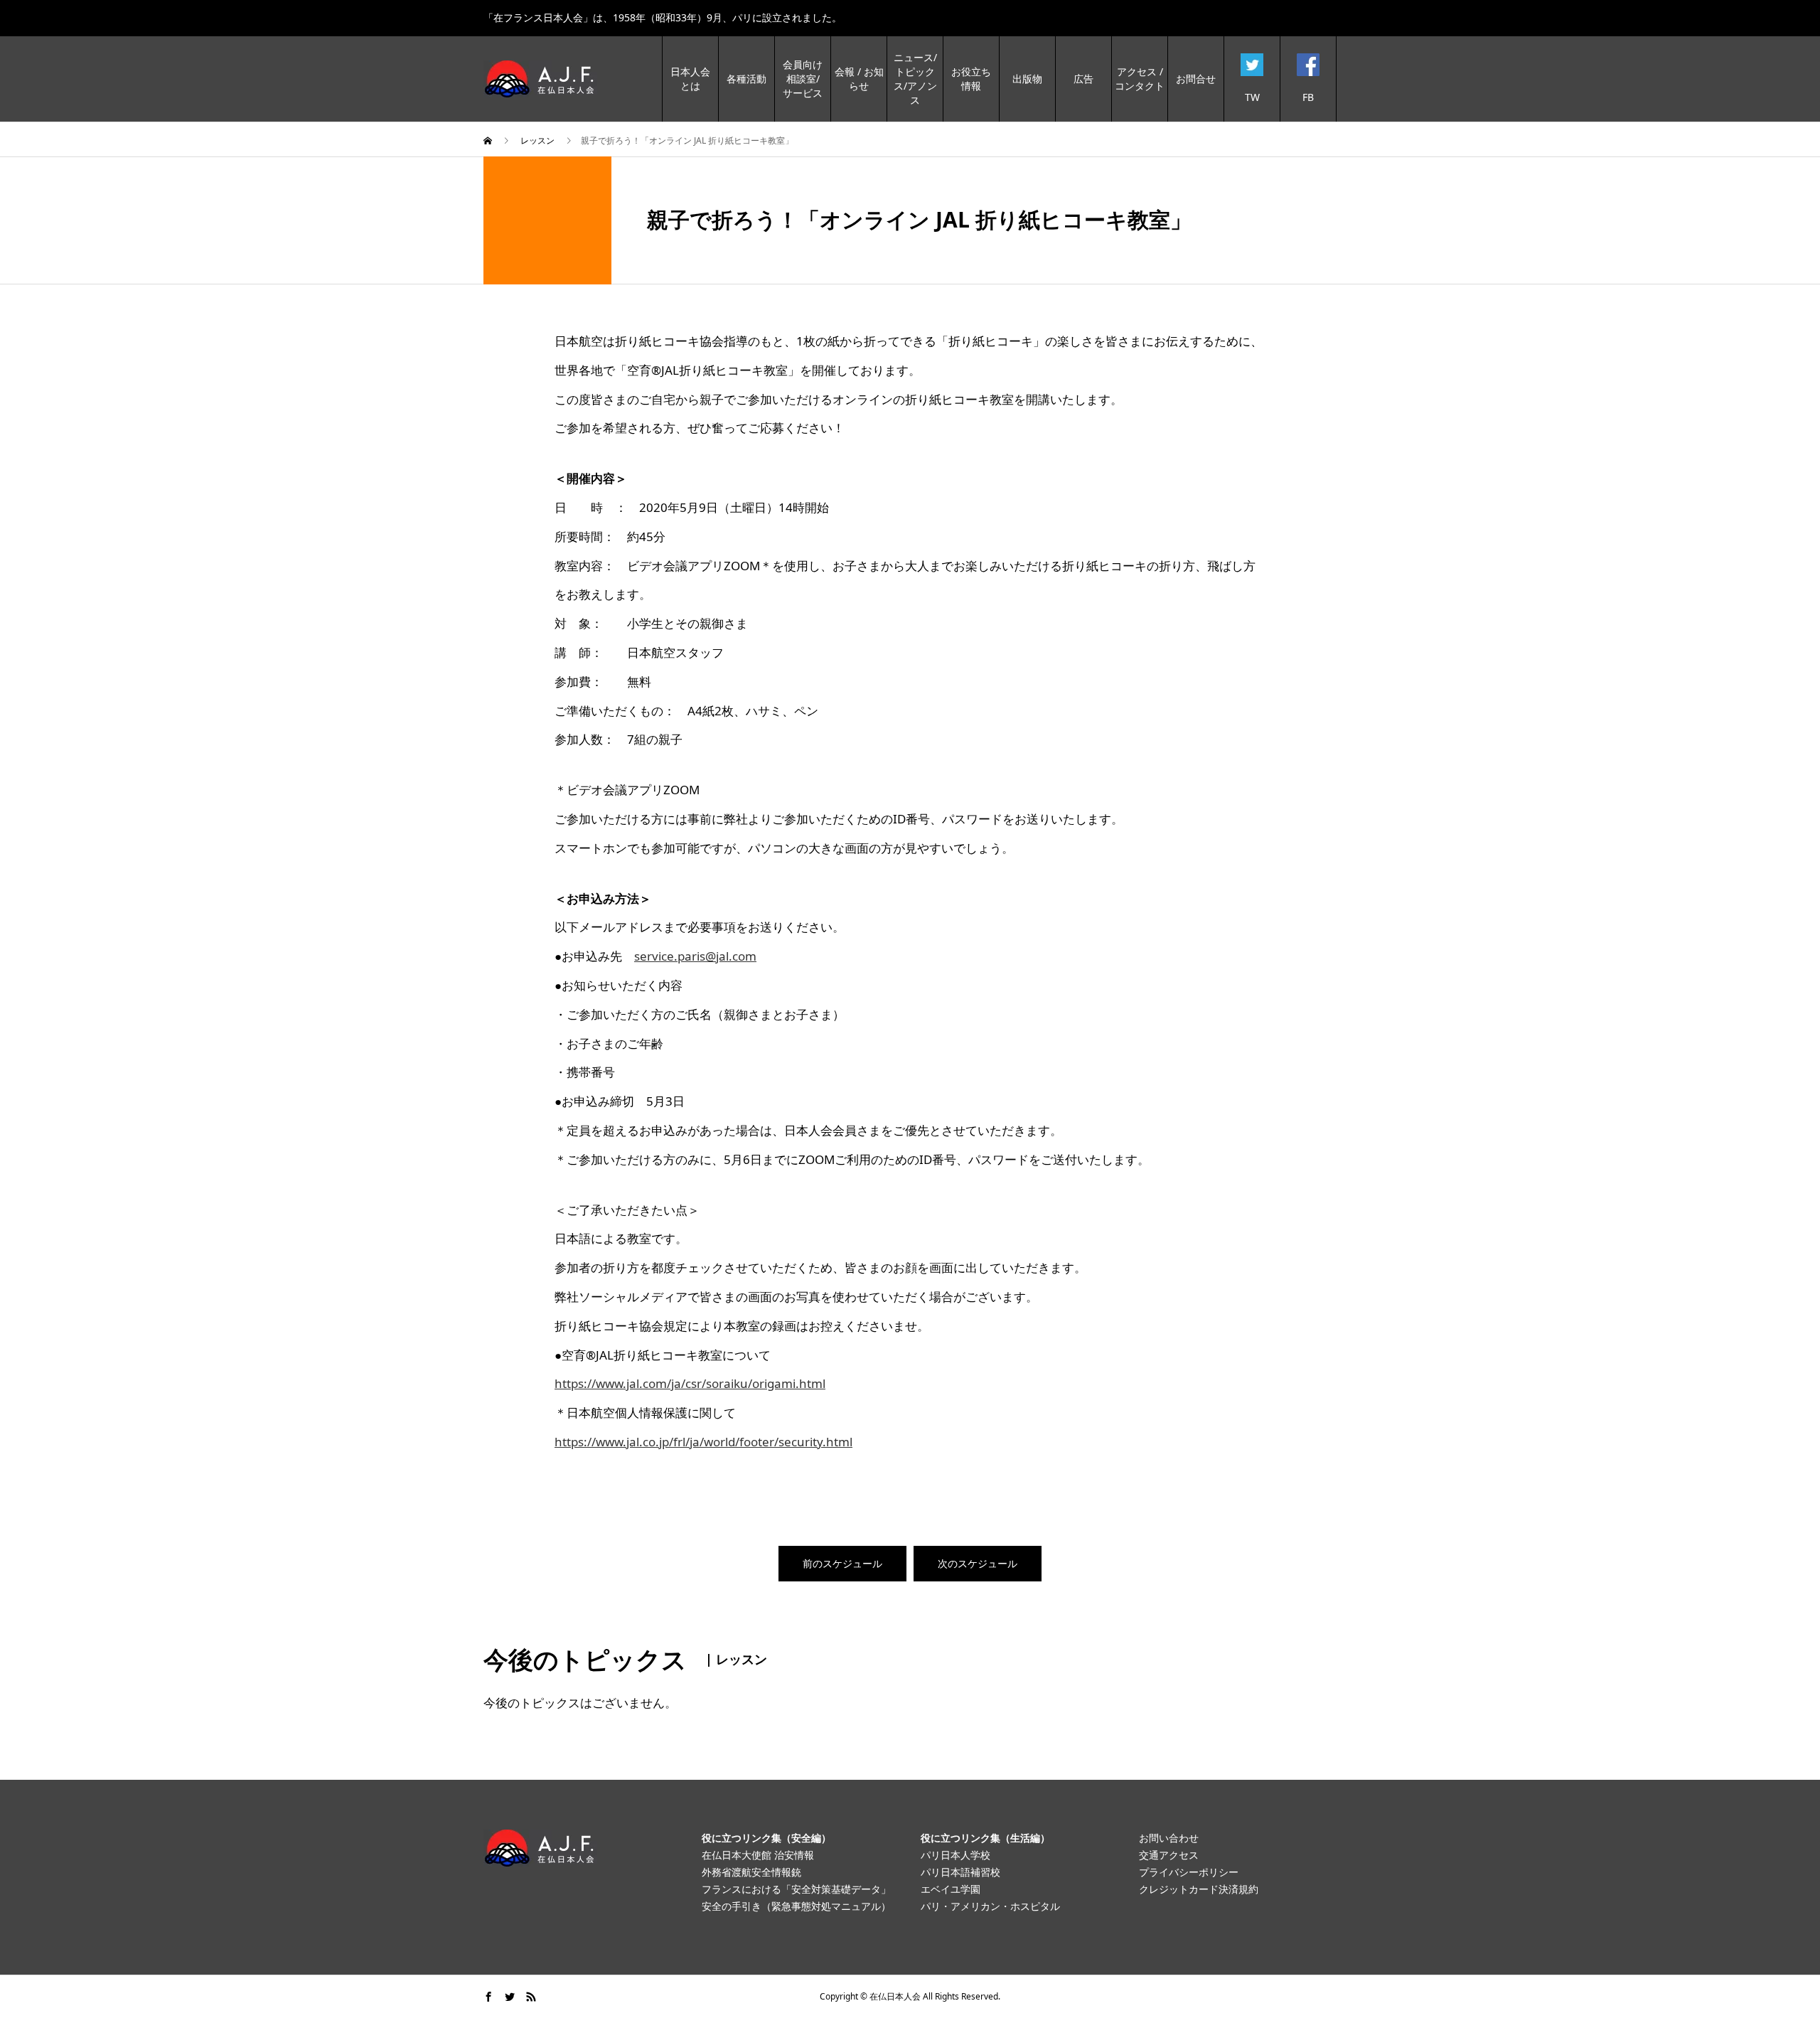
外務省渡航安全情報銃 (751, 1872)
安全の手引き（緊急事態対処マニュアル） (796, 1906)
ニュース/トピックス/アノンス (915, 79)
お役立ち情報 (971, 79)
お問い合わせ (1169, 1838)
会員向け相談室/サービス (803, 79)
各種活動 (746, 79)
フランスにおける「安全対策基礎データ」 (796, 1889)
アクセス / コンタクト (1140, 79)
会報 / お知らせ (859, 79)
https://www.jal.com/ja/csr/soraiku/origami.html (690, 1383)
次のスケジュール (978, 1563)
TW (1252, 97)
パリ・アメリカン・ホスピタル (990, 1906)
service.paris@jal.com (695, 956)
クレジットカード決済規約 (1199, 1889)
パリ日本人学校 (955, 1855)
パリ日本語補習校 (960, 1872)
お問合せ (1196, 79)
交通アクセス (1169, 1855)
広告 (1083, 79)
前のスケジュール (842, 1563)
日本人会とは (690, 79)
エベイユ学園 (951, 1889)
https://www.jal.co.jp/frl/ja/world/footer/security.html (703, 1442)
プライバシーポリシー (1189, 1872)
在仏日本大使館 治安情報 (758, 1855)
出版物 (1027, 79)
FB (1308, 97)
